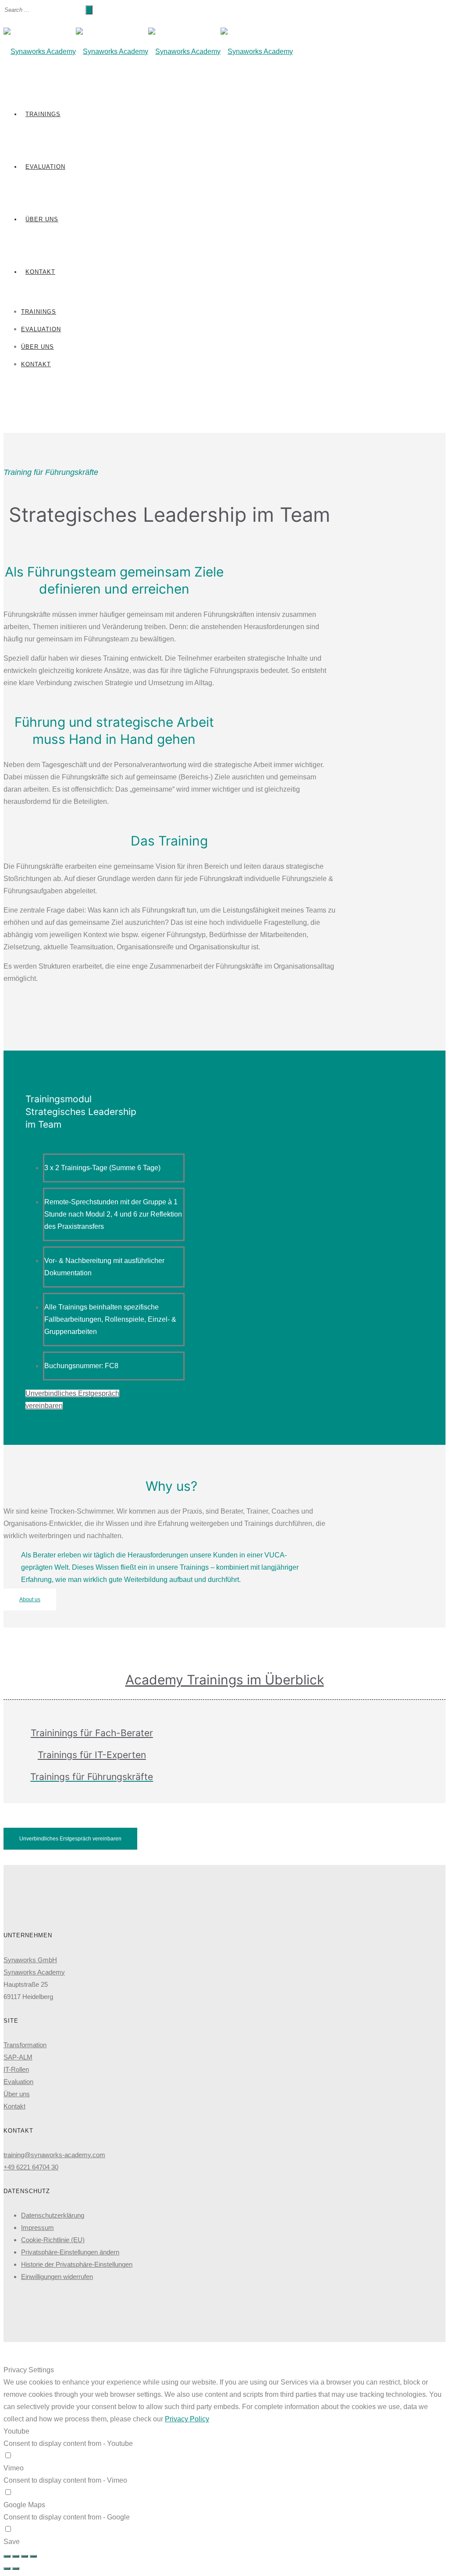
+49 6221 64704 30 (31, 2167)
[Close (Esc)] (7, 2556)
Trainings (43, 114)
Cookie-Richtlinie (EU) (53, 2240)
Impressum (37, 2227)
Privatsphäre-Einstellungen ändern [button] (70, 2252)
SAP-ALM (18, 2057)
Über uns (42, 219)
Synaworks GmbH (30, 1960)
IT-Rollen (16, 2069)
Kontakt (40, 272)
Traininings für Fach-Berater (92, 1733)
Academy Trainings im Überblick (225, 1680)
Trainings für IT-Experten (92, 1755)
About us (30, 1599)
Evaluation (45, 167)
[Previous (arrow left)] (7, 2569)
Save (12, 2542)
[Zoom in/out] (33, 2556)
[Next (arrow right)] (16, 2569)
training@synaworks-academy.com (54, 2155)
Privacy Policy (187, 2419)
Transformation (25, 2045)
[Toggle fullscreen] (25, 2556)
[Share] (16, 2556)
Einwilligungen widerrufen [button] (57, 2277)
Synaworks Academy (34, 1972)
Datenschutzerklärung (53, 2215)
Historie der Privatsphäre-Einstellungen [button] (77, 2264)
